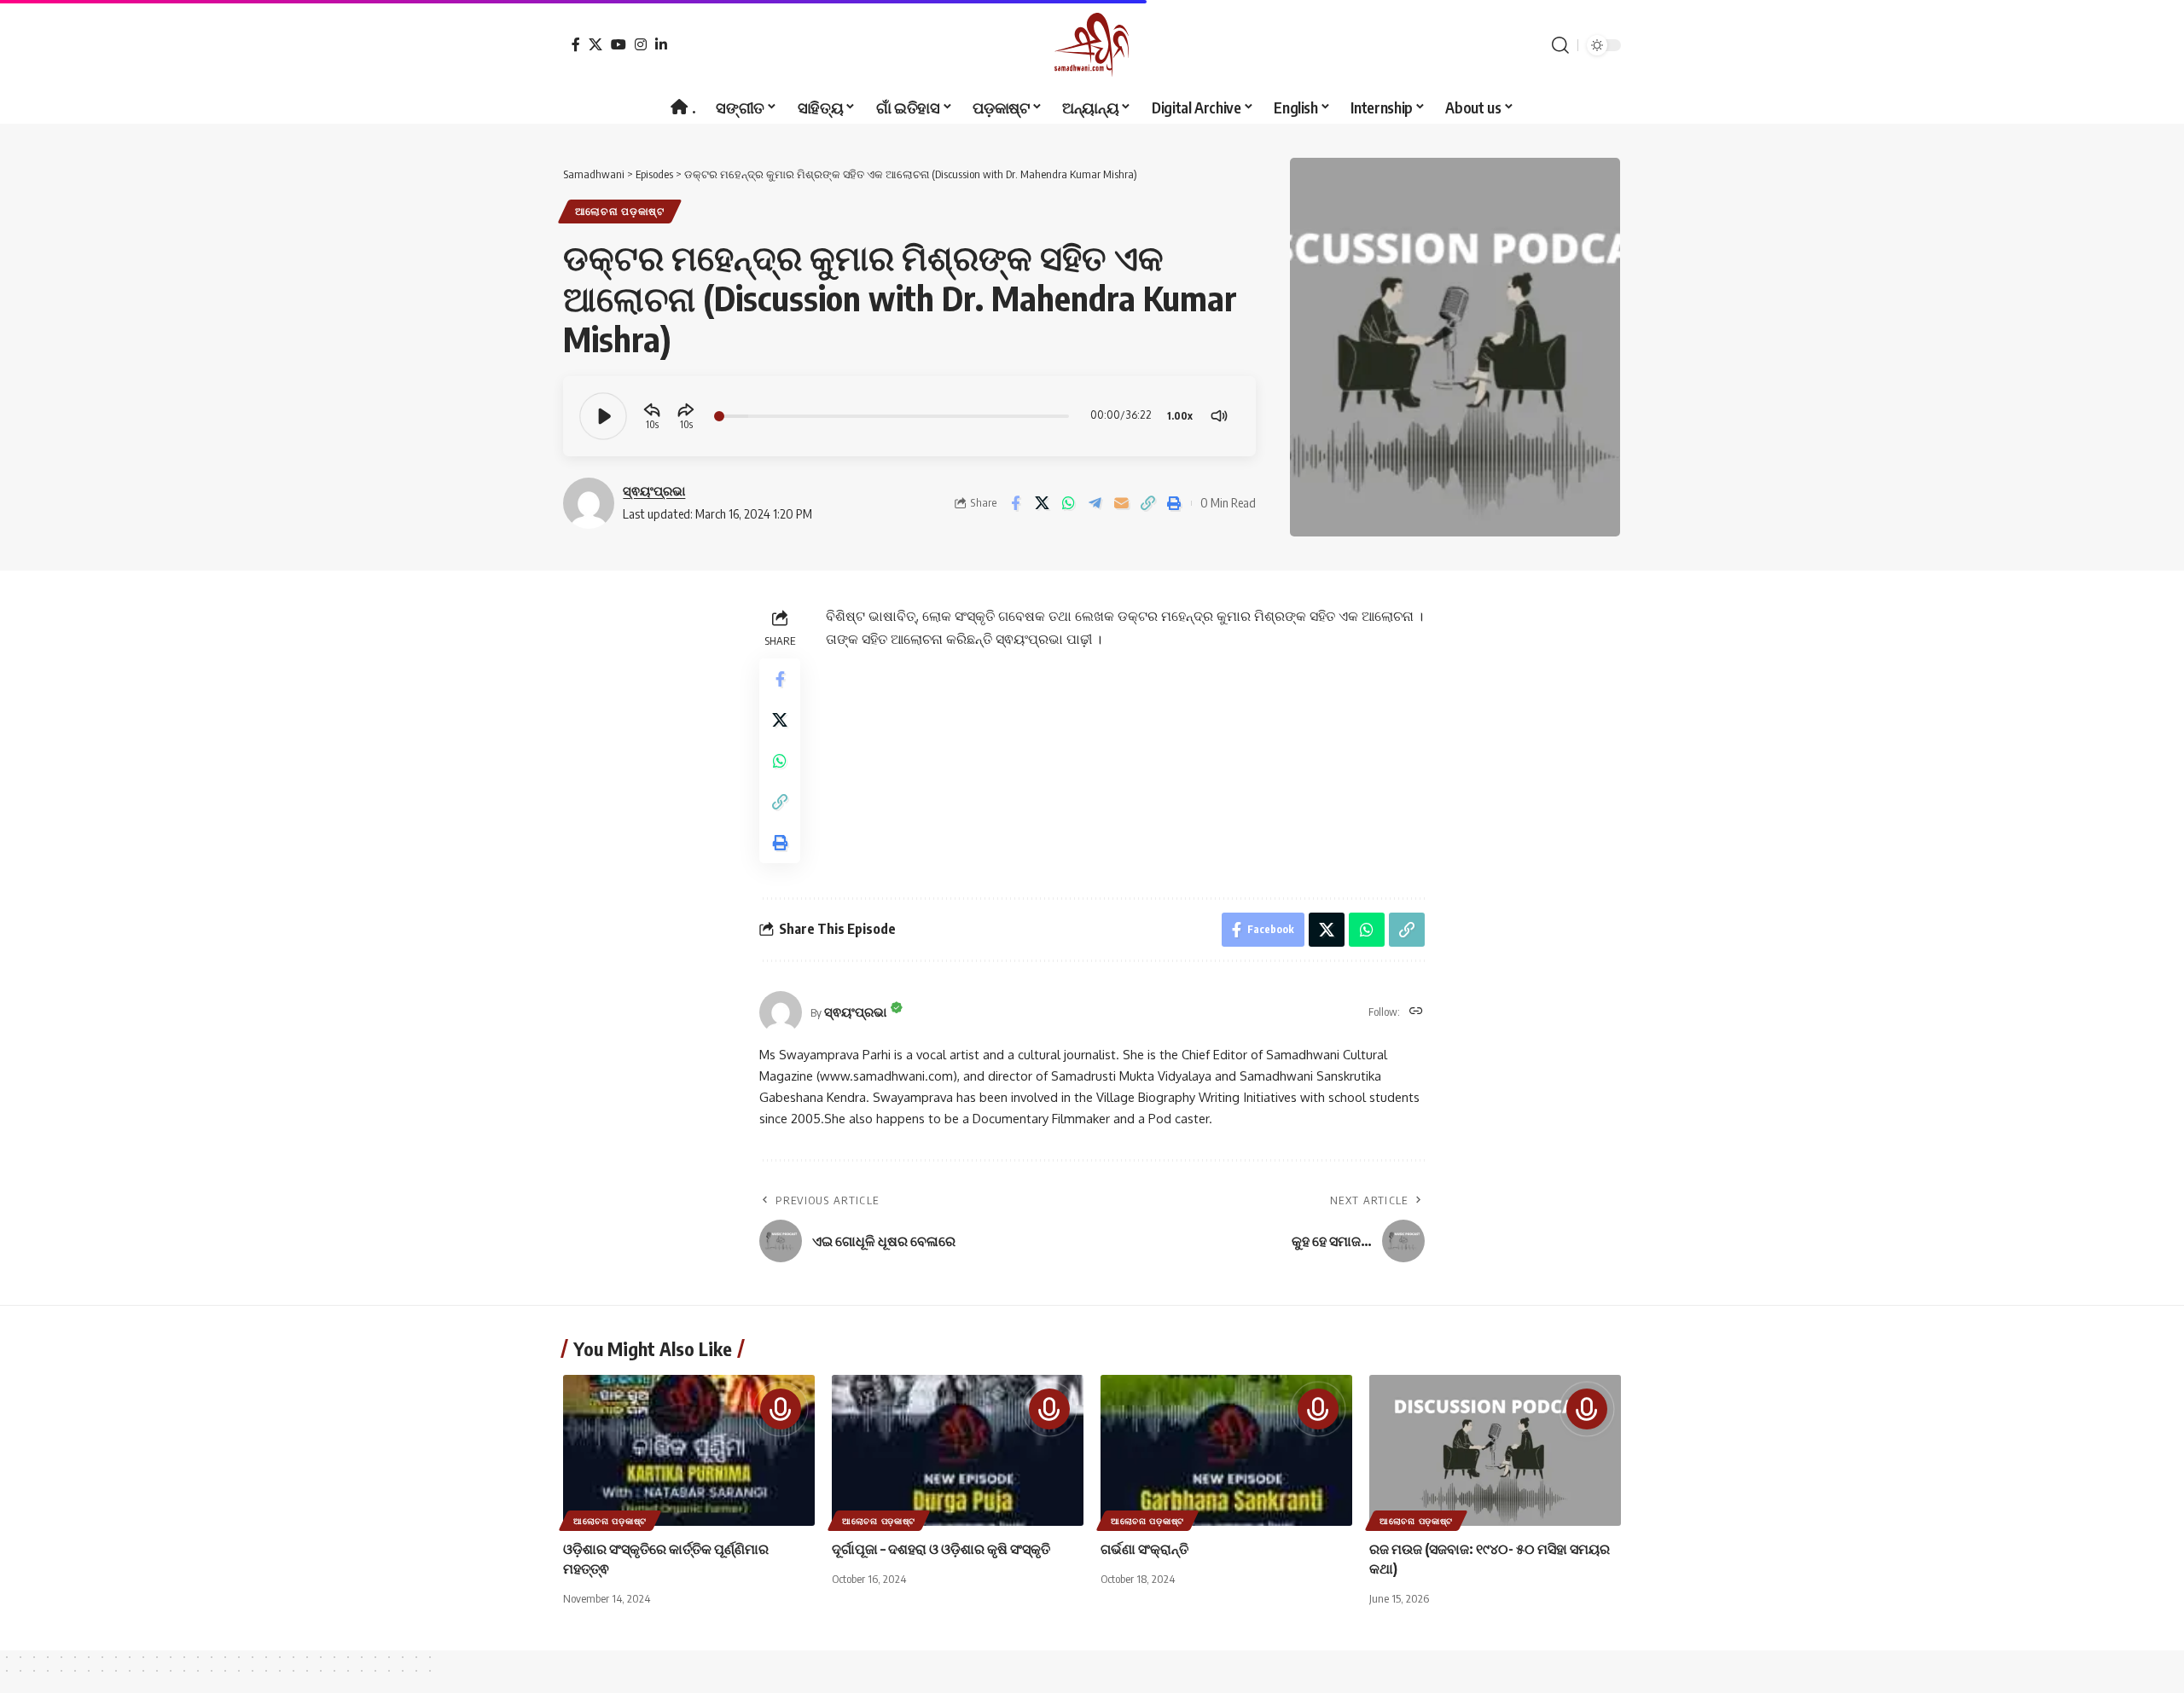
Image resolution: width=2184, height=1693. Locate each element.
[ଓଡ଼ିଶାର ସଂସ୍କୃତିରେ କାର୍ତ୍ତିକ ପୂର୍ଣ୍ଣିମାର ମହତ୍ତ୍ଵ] (689, 1450)
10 (651, 424)
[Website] (1416, 1012)
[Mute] (1219, 416)
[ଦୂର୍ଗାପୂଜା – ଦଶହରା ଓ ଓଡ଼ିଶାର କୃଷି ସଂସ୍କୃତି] (958, 1450)
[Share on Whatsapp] (1068, 503)
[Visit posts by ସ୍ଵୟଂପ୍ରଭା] (781, 1012)
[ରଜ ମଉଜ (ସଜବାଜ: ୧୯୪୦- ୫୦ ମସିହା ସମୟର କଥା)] (1495, 1450)
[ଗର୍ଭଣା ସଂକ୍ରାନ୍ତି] (1226, 1450)
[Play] (603, 416)
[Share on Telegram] (1095, 503)
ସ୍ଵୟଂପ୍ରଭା (654, 490)
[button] (1560, 45)
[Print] (1174, 503)
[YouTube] (619, 44)
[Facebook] (576, 44)
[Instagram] (641, 44)
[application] (909, 416)
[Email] (1121, 503)
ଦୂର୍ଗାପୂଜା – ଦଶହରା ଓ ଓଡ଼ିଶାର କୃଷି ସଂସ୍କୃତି (941, 1549)
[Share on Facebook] (1015, 503)
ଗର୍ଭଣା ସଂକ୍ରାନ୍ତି (1144, 1549)
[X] (595, 44)
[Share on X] (1042, 503)
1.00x (1180, 416)
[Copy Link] (1147, 503)
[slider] (892, 416)
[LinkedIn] (661, 44)
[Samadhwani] (1092, 45)
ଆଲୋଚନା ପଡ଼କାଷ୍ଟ (620, 211)
